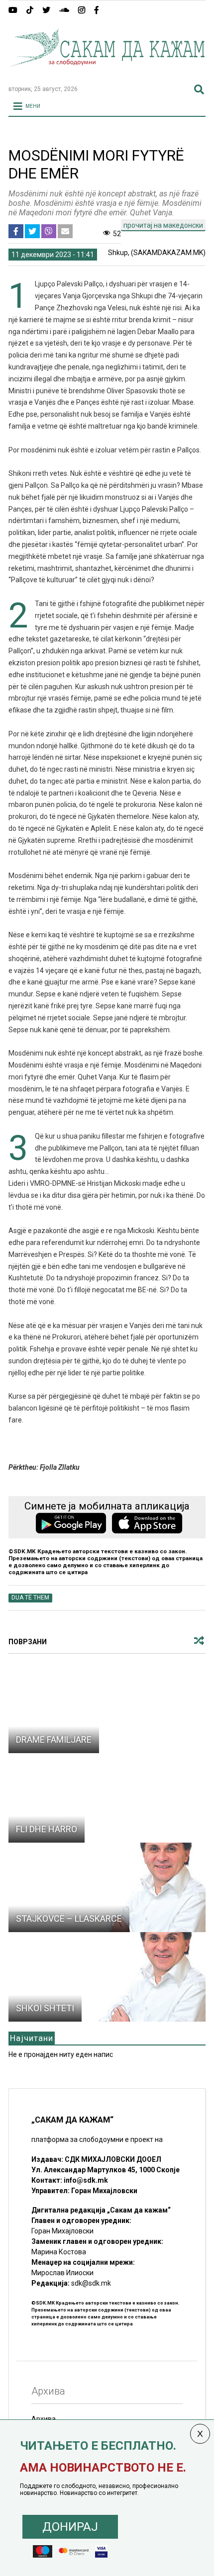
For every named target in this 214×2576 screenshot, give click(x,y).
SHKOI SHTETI (45, 2008)
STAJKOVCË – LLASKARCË (69, 1918)
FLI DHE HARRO (47, 1829)
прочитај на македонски (163, 225)
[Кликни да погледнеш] (107, 1708)
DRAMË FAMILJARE (54, 1739)
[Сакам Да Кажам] (107, 73)
